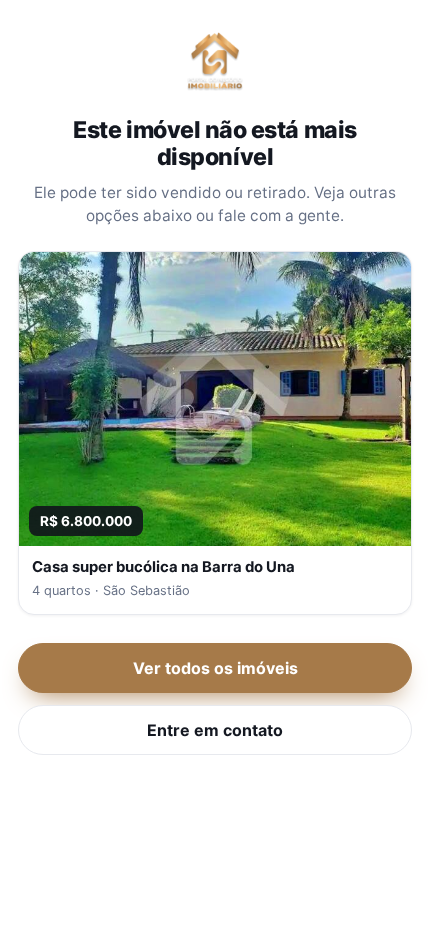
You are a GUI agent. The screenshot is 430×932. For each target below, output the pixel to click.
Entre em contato (215, 730)
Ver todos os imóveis (215, 668)
